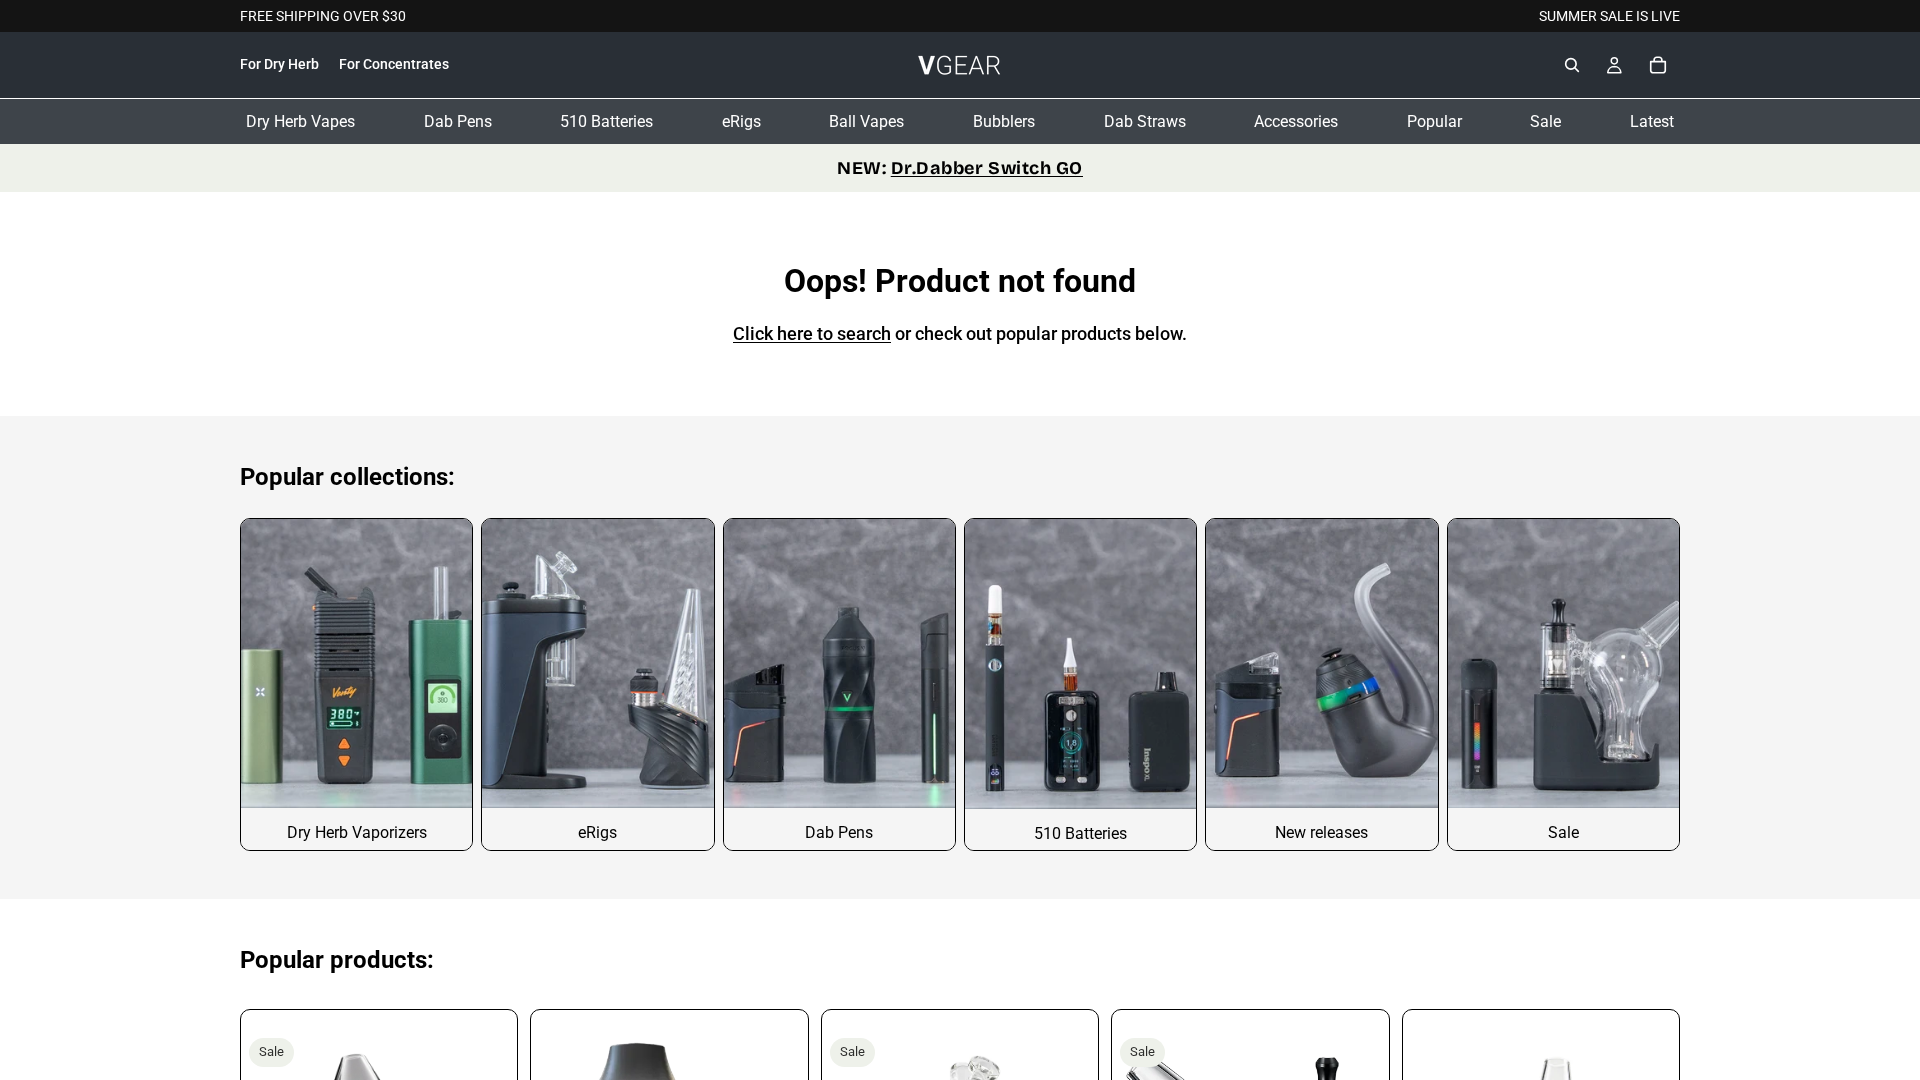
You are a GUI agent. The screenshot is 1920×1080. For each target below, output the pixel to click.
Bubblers (1004, 121)
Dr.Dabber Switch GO (987, 168)
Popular (1434, 121)
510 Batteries (606, 121)
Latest (1652, 121)
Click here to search (812, 333)
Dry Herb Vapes (300, 121)
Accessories (1296, 121)
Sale (1545, 121)
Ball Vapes (866, 121)
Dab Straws (1145, 121)
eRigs (741, 121)
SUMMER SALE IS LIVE (1609, 16)
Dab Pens (458, 121)
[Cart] (1658, 66)
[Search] (1572, 66)
